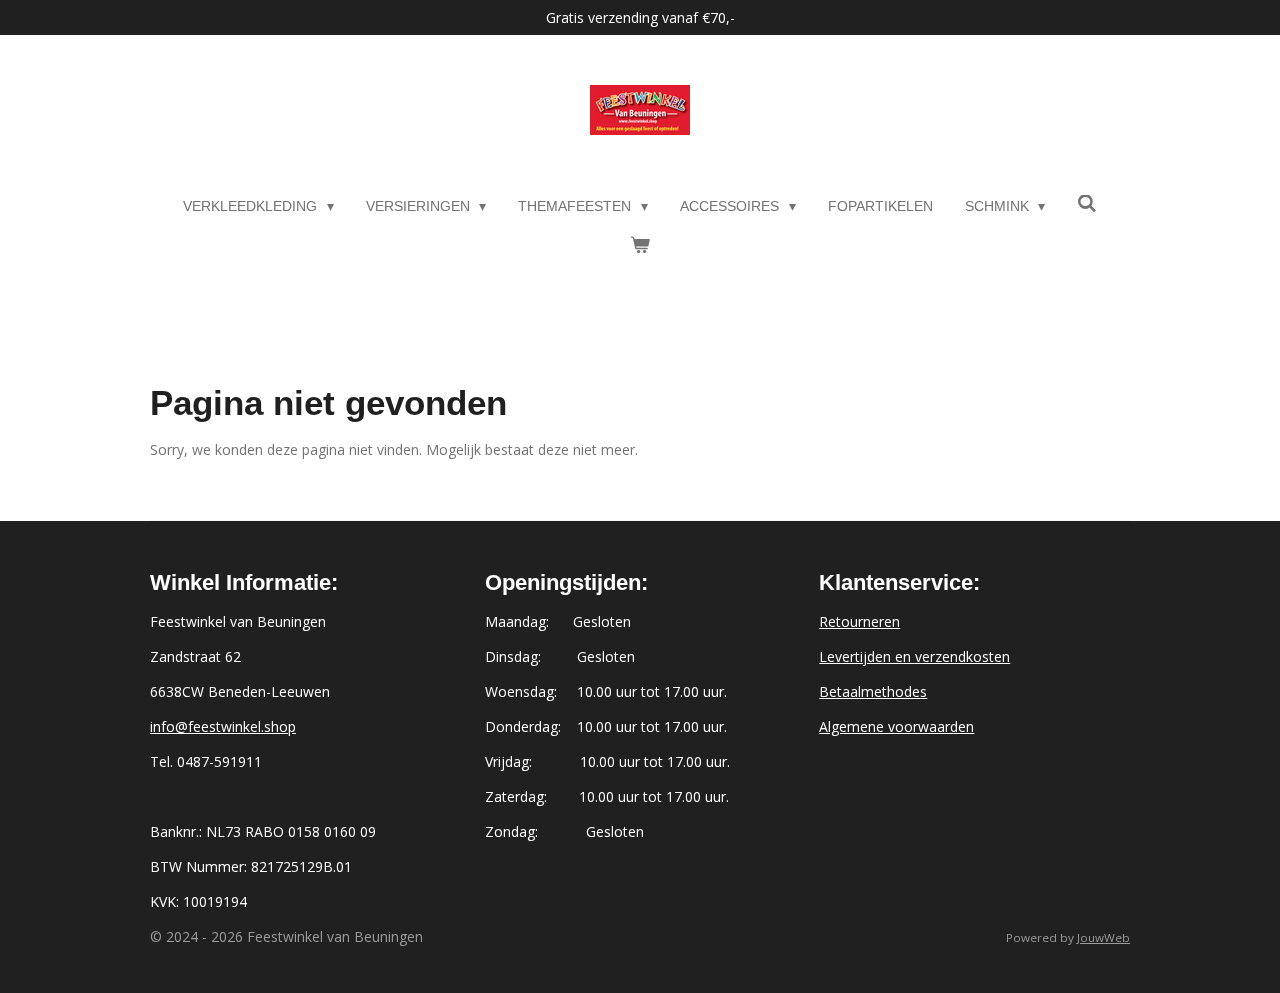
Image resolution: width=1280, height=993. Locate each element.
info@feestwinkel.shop (223, 726)
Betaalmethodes (873, 691)
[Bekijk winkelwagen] (640, 245)
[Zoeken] (1087, 204)
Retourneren (859, 621)
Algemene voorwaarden (896, 726)
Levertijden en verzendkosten (914, 656)
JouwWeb (1103, 937)
